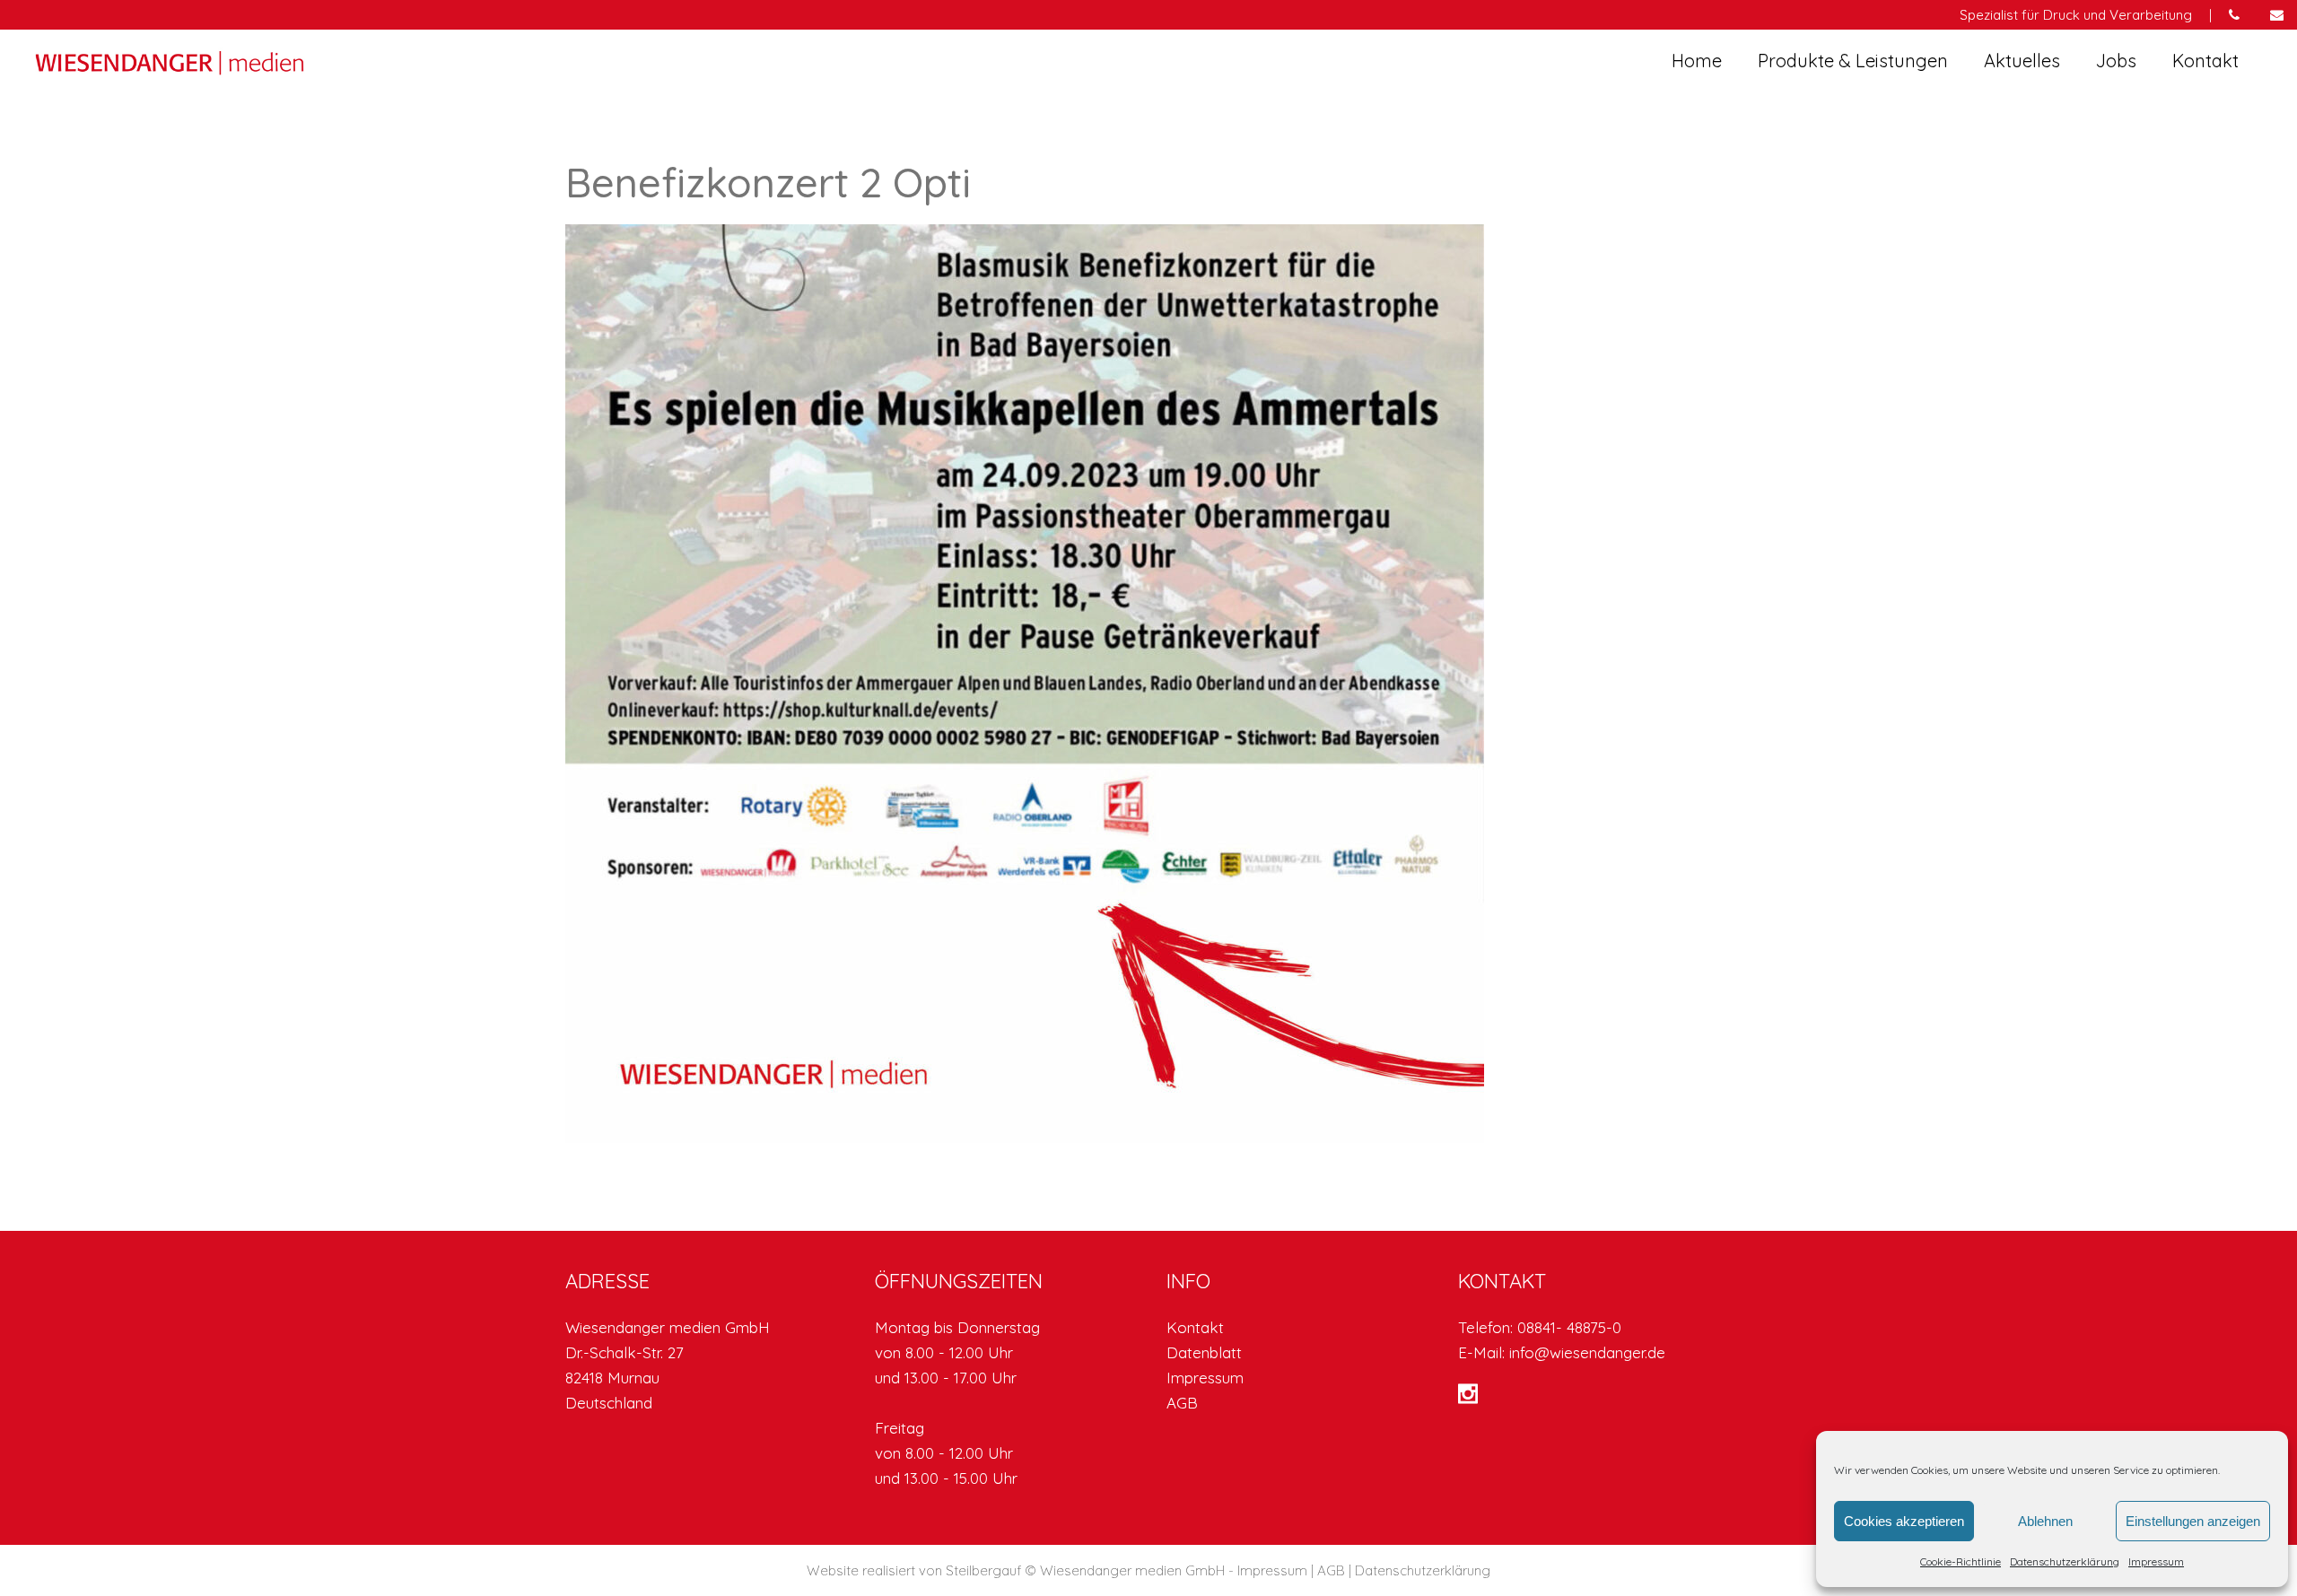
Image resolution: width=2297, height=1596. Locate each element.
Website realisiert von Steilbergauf (916, 1570)
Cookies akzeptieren (1904, 1521)
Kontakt (1195, 1327)
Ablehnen (2045, 1521)
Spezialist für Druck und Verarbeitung (2076, 15)
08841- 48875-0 (1569, 1327)
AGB (1182, 1403)
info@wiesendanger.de (1587, 1352)
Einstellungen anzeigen (2193, 1521)
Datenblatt (1204, 1352)
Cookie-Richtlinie (1961, 1561)
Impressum (2156, 1561)
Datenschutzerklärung (2065, 1561)
